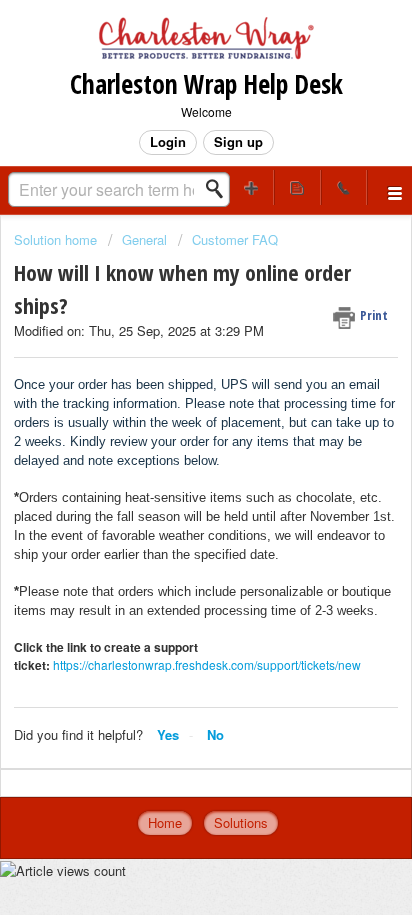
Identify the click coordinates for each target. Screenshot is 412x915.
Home (165, 822)
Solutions (241, 822)
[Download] (169, 441)
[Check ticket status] (297, 187)
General (144, 239)
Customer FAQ (235, 239)
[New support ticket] (251, 187)
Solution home (57, 239)
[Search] (220, 189)
